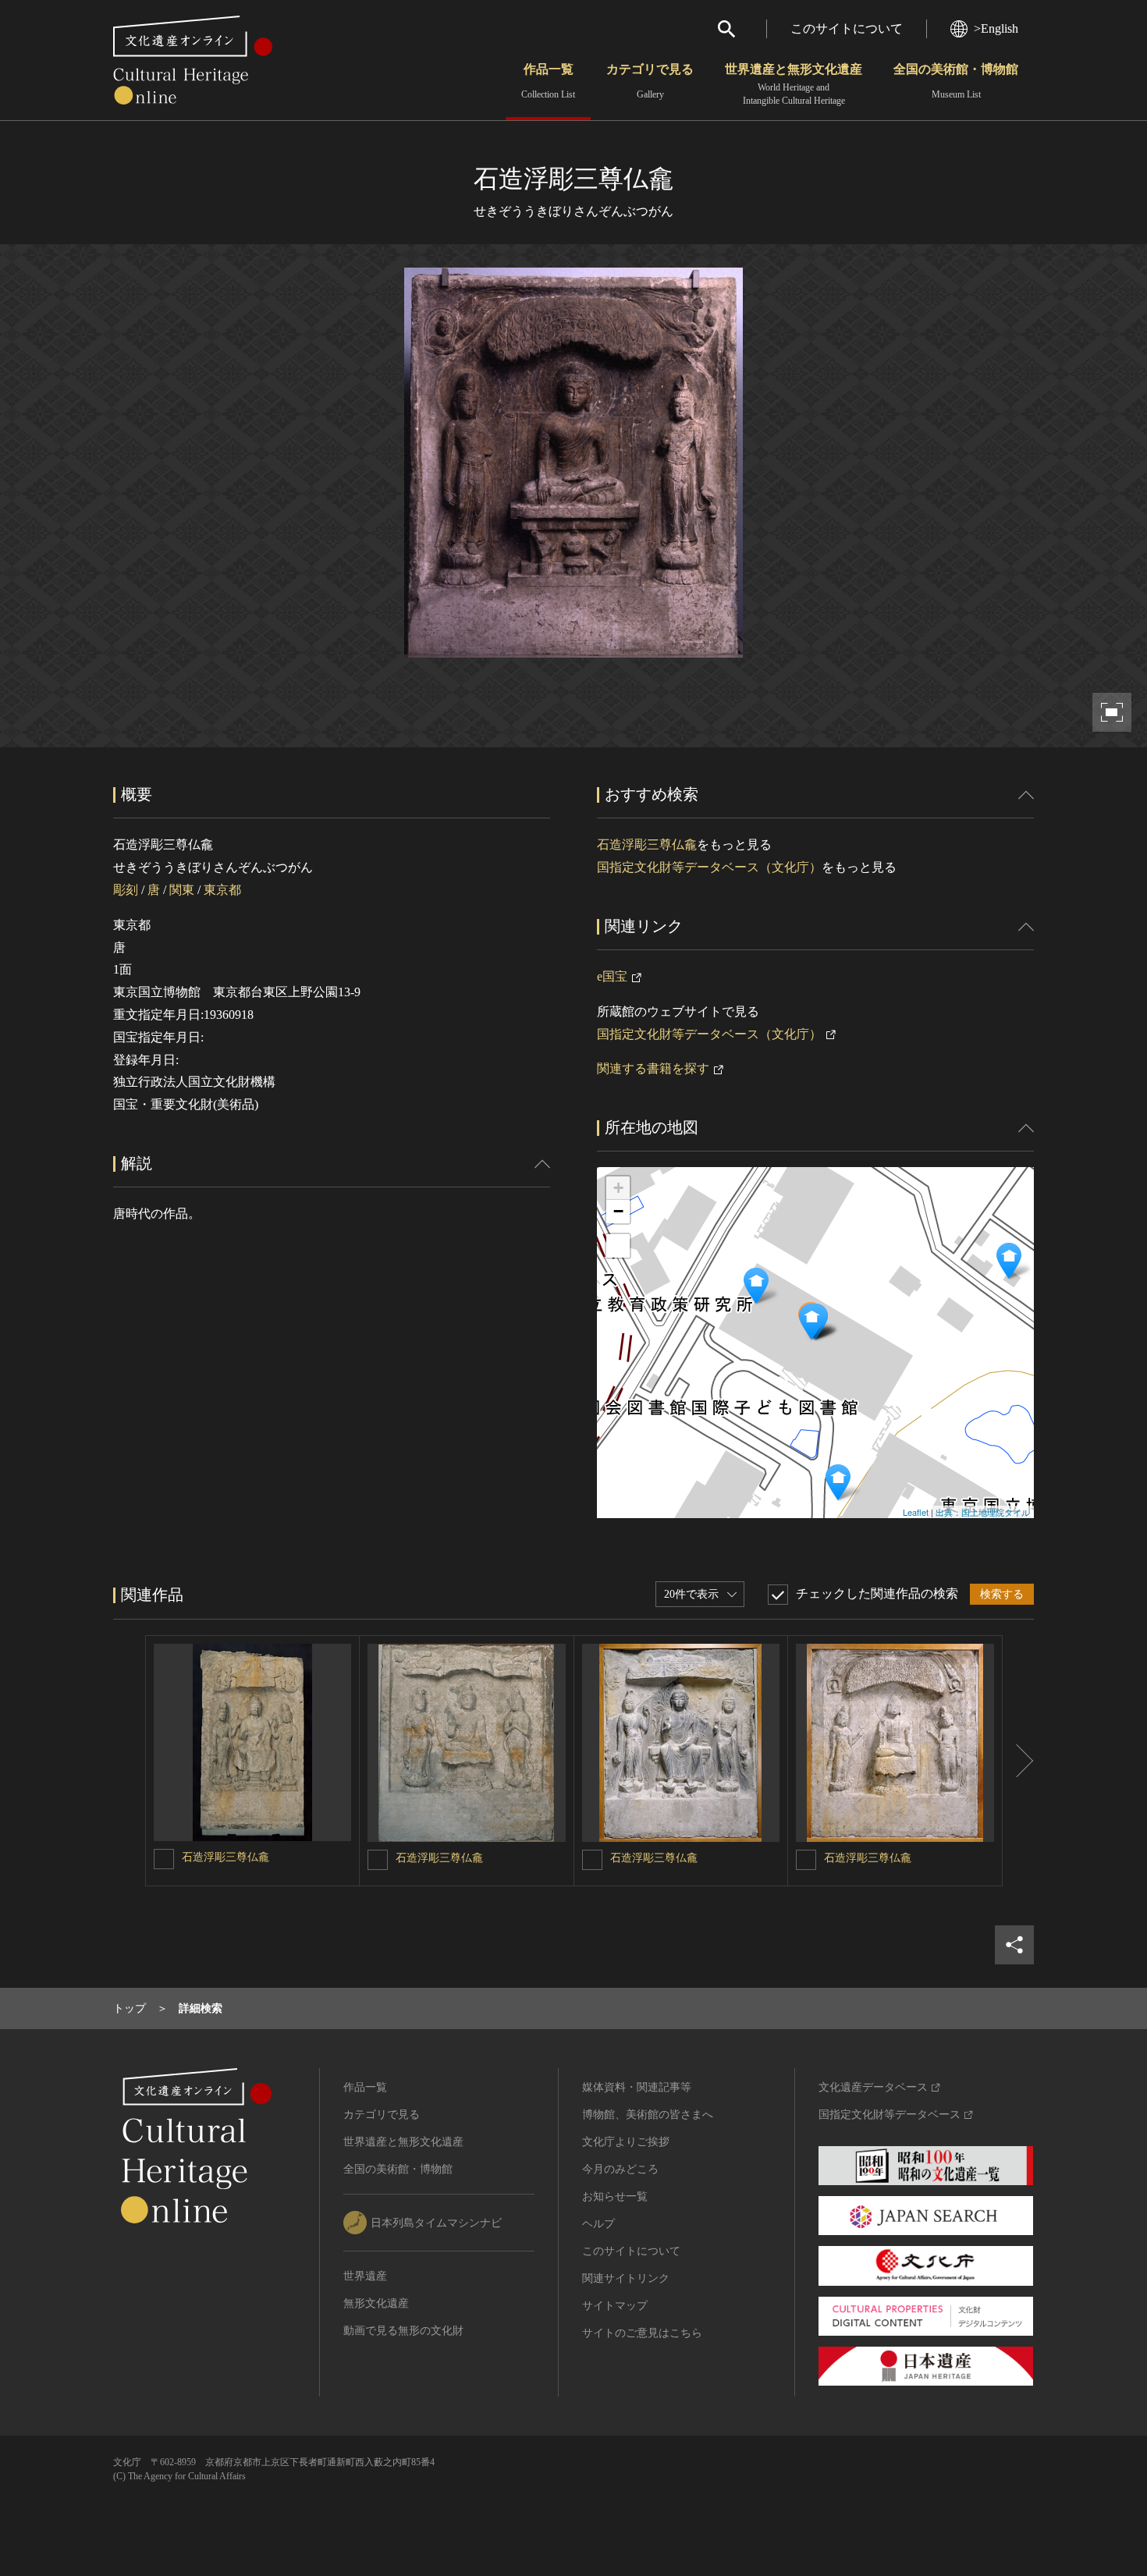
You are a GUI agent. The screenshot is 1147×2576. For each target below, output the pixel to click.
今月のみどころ (620, 2169)
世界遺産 (365, 2276)
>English (996, 28)
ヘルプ (598, 2224)
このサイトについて (847, 28)
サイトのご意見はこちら (642, 2333)
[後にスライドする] (1018, 1761)
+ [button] (618, 1188)
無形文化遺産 (376, 2303)
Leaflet (916, 1512)
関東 (182, 890)
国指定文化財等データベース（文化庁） (709, 867)
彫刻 (126, 890)
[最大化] (618, 1246)
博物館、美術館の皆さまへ (648, 2115)
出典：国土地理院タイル (983, 1512)
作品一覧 (548, 81)
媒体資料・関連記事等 (637, 2087)
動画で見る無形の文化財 (403, 2331)
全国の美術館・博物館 (956, 81)
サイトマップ (615, 2306)
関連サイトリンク (626, 2278)
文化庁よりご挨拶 (626, 2142)
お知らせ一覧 (615, 2196)
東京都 (222, 890)
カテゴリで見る (650, 81)
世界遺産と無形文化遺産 (794, 84)
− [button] (618, 1211)
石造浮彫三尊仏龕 (647, 844)
